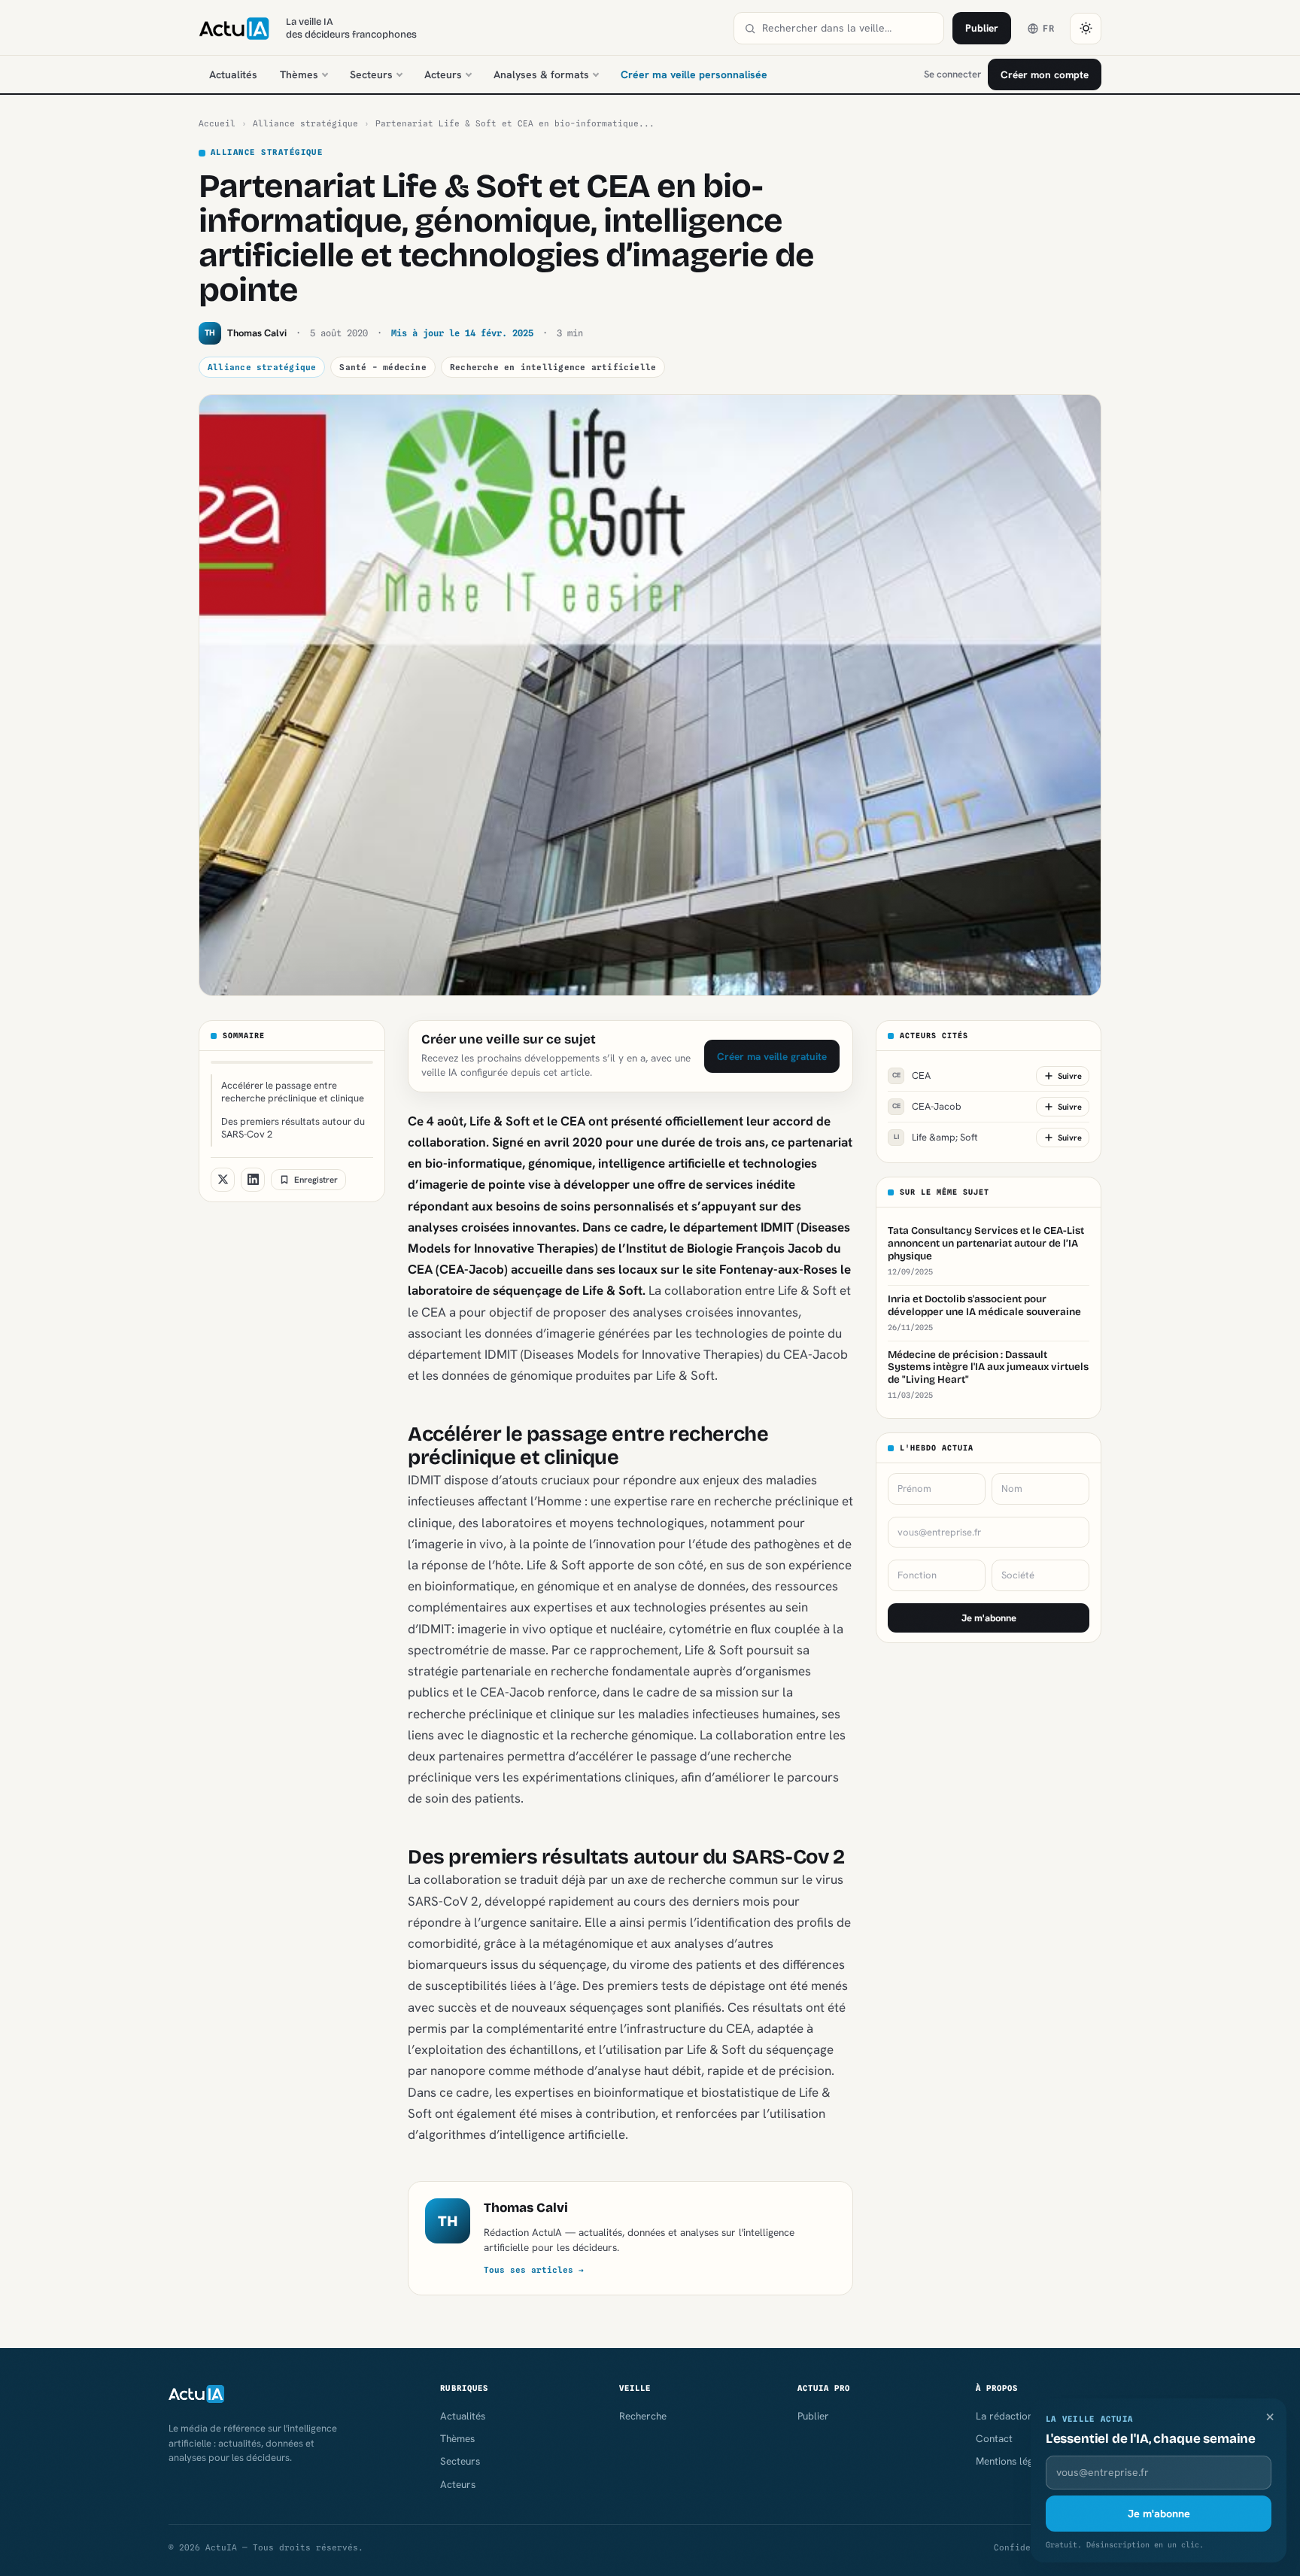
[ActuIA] (234, 29)
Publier (982, 28)
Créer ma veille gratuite (772, 1056)
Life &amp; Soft (936, 1137)
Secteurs (371, 74)
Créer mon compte (1045, 74)
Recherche (643, 2416)
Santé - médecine (383, 367)
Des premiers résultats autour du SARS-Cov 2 (293, 1128)
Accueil (217, 123)
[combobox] (848, 28)
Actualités (233, 74)
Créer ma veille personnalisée (694, 74)
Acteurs (443, 74)
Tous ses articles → (534, 2270)
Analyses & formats (541, 74)
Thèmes (299, 74)
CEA (912, 1075)
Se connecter (952, 74)
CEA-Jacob (927, 1106)
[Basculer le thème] (1086, 29)
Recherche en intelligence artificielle (553, 367)
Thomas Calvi (526, 2208)
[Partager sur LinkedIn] (253, 1180)
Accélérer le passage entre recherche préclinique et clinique (293, 1092)
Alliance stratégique (305, 123)
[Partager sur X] (223, 1180)
